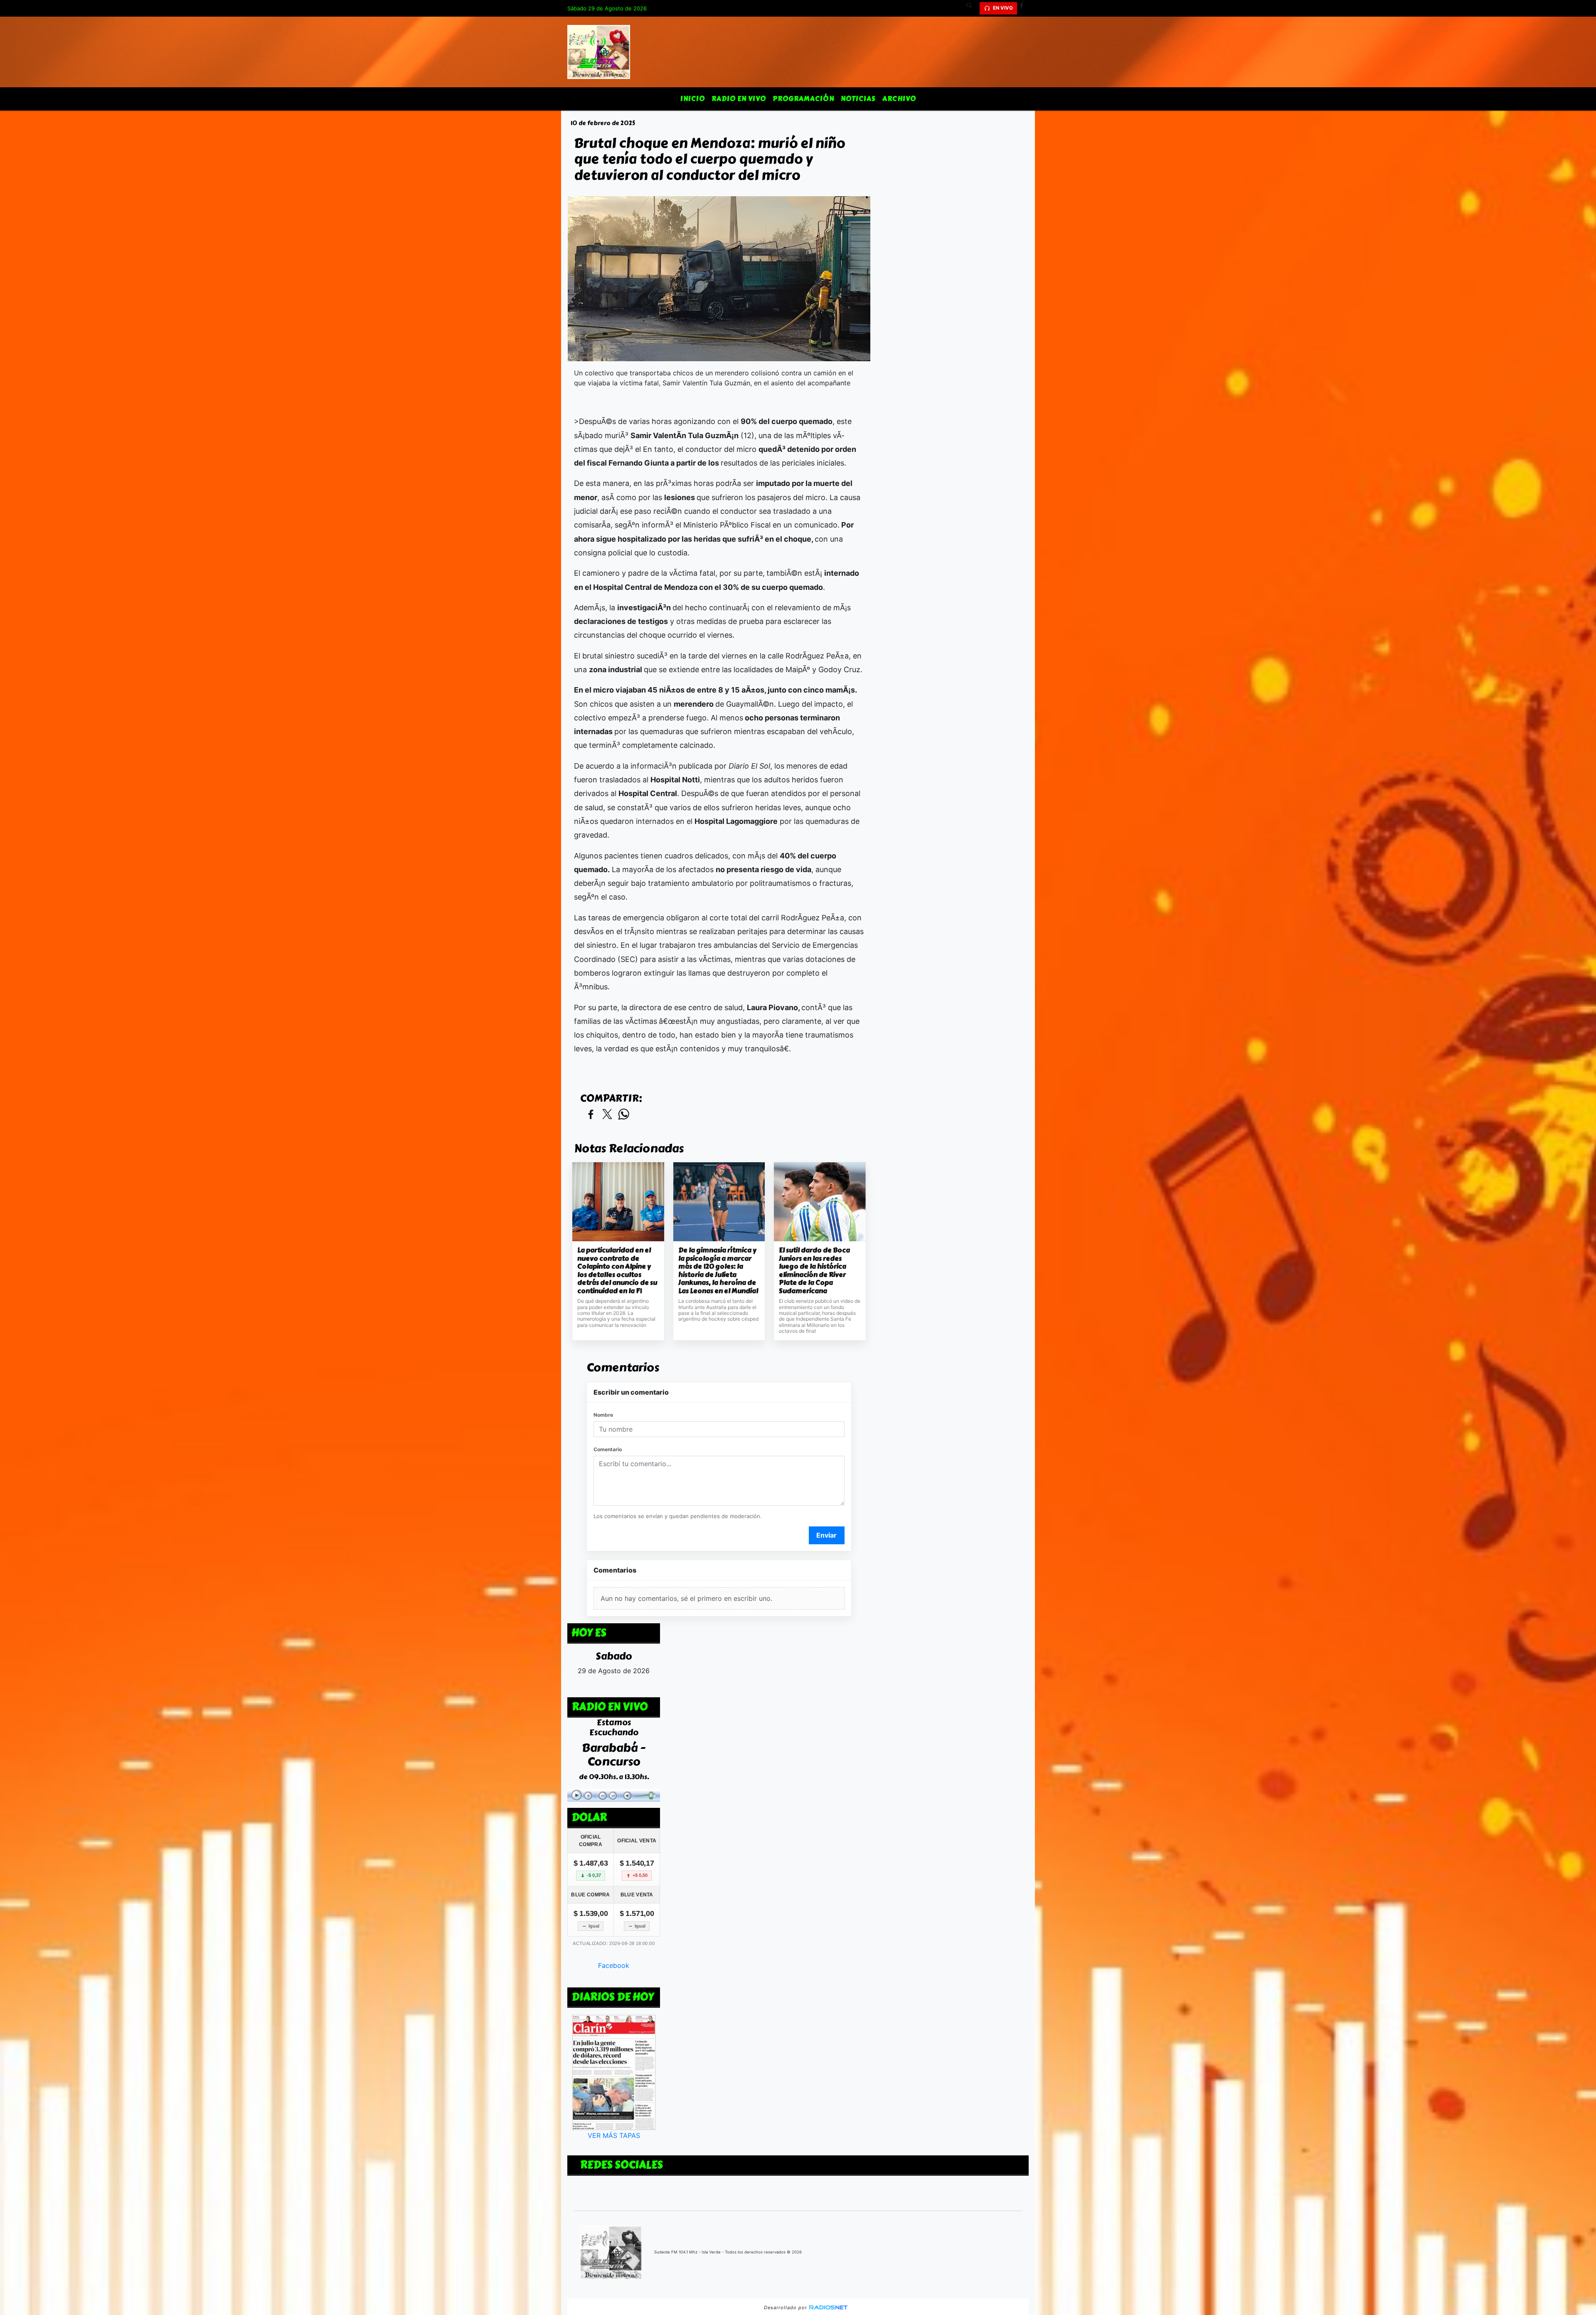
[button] (972, 8)
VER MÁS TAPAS (614, 2135)
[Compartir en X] (607, 1115)
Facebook (614, 1965)
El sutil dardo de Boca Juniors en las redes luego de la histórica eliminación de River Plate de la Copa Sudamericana (814, 1271)
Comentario (608, 1449)
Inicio (693, 99)
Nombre (603, 1415)
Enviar (826, 1535)
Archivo (899, 99)
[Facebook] (1025, 8)
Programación (803, 99)
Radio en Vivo (739, 99)
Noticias (858, 99)
